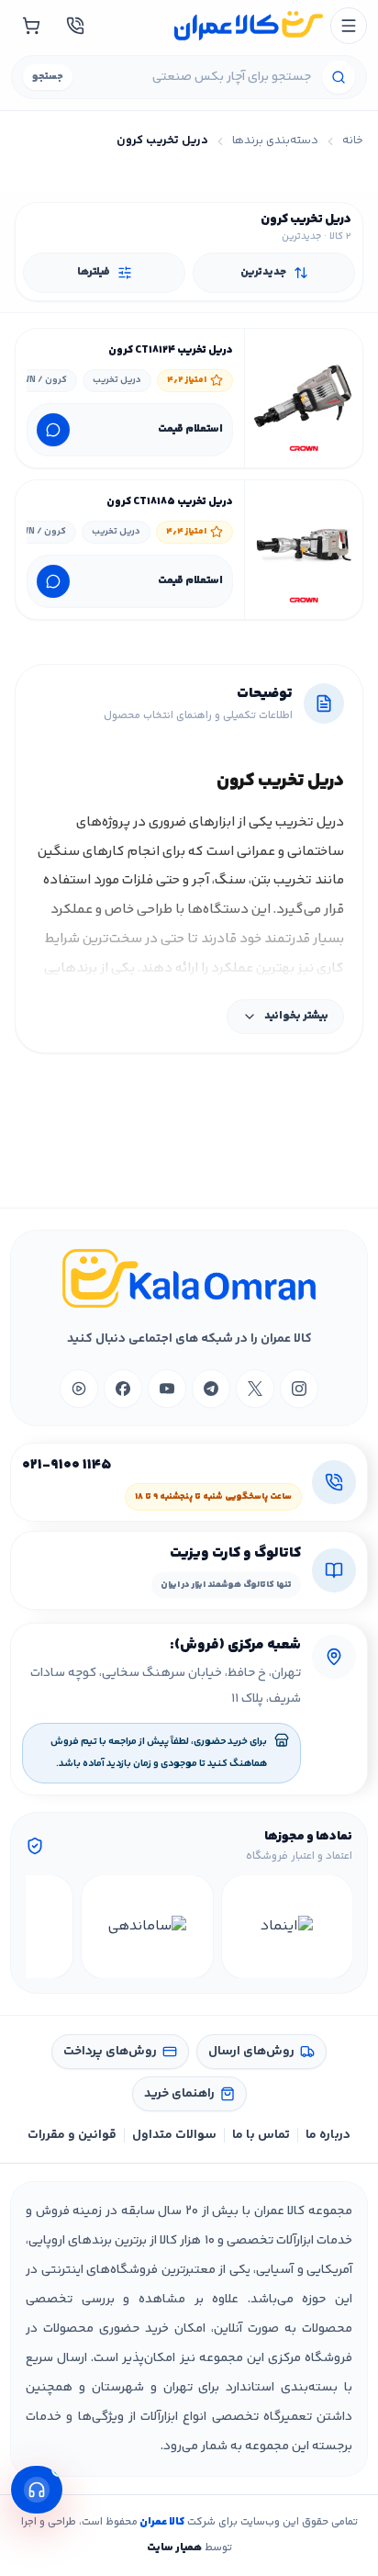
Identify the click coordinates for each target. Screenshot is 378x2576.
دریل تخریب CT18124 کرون (171, 350)
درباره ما (328, 2135)
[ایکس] (255, 1389)
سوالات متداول (174, 2135)
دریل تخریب (117, 380)
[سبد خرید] (31, 26)
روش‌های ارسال (251, 2052)
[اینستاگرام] (299, 1389)
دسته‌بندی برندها (275, 141)
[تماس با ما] (75, 26)
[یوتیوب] (167, 1389)
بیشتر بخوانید (296, 1016)
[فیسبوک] (123, 1389)
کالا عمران (161, 2522)
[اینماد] (288, 1927)
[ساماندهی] (147, 1927)
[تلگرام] (211, 1389)
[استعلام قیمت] (53, 430)
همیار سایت (174, 2548)
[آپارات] (79, 1389)
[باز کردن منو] (349, 26)
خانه (353, 141)
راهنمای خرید (179, 2094)
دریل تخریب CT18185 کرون (170, 502)
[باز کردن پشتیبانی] (37, 2490)
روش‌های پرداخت (110, 2052)
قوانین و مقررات (72, 2135)
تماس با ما (261, 2135)
